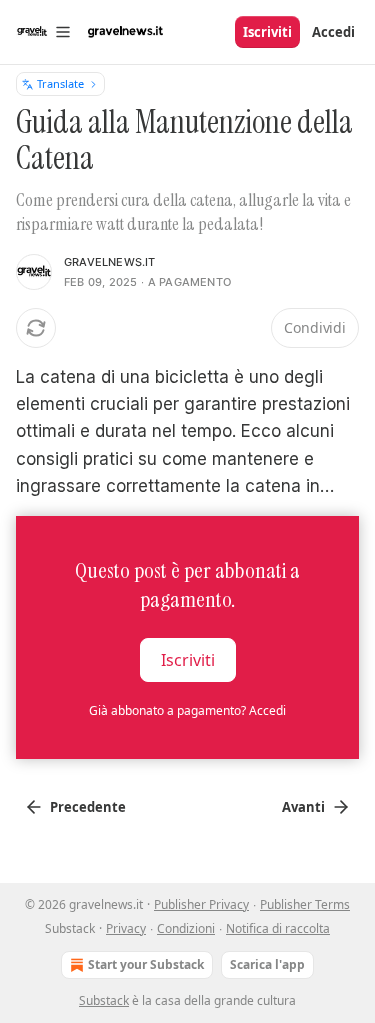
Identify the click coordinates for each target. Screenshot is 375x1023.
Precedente (88, 807)
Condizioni (186, 928)
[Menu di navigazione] (44, 32)
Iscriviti (267, 32)
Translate (60, 83)
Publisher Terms (305, 904)
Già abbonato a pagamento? (187, 710)
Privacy (126, 928)
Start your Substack (146, 964)
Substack (104, 1000)
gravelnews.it (110, 262)
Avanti (303, 807)
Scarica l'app (267, 964)
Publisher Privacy (201, 904)
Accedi (333, 32)
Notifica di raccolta (278, 928)
